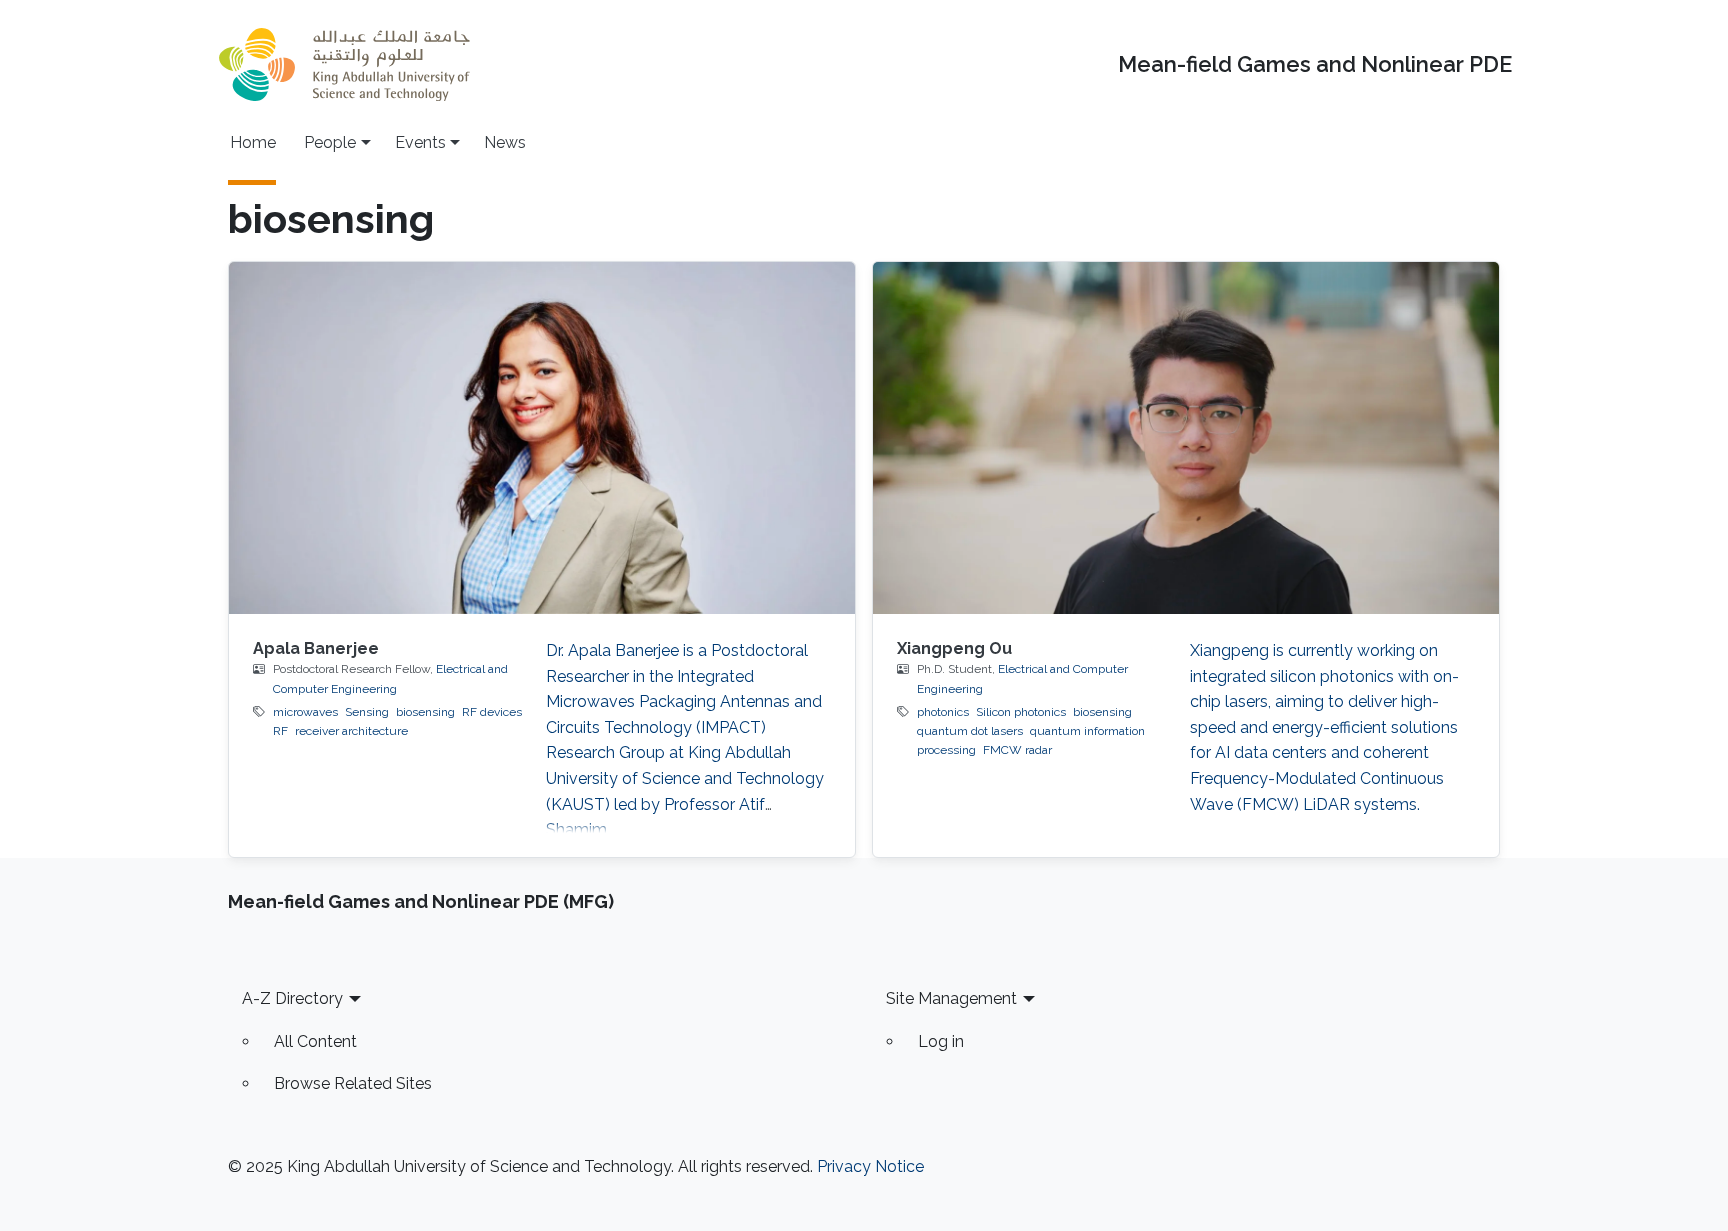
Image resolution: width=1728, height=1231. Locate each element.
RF (280, 731)
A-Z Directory (292, 998)
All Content (315, 1041)
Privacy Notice (870, 1166)
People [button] (330, 142)
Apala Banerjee (316, 648)
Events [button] (420, 142)
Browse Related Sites (353, 1083)
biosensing (425, 712)
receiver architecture (351, 731)
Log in (941, 1041)
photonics (943, 712)
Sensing (367, 712)
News (505, 142)
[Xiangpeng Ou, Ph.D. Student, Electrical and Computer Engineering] (1186, 438)
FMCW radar (1017, 750)
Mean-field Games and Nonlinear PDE (1315, 64)
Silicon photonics (1021, 712)
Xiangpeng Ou (954, 648)
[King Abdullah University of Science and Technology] (344, 64)
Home (253, 142)
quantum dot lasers (970, 731)
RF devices (492, 712)
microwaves (305, 712)
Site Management (951, 998)
